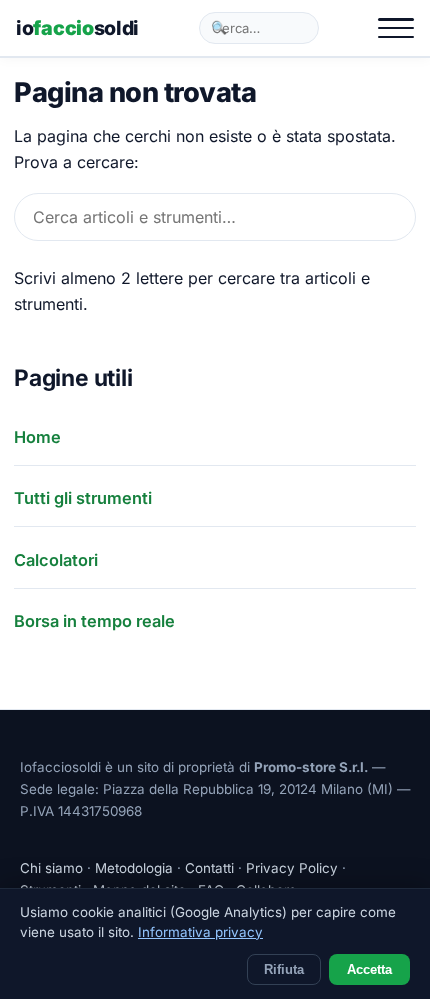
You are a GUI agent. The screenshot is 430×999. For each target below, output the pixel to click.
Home (37, 437)
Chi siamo (51, 868)
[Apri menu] (396, 28)
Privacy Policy (292, 868)
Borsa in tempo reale (94, 621)
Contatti (209, 868)
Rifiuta (284, 969)
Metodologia (134, 868)
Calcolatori (56, 560)
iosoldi (77, 28)
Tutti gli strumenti (83, 498)
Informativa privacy (200, 932)
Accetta (369, 969)
